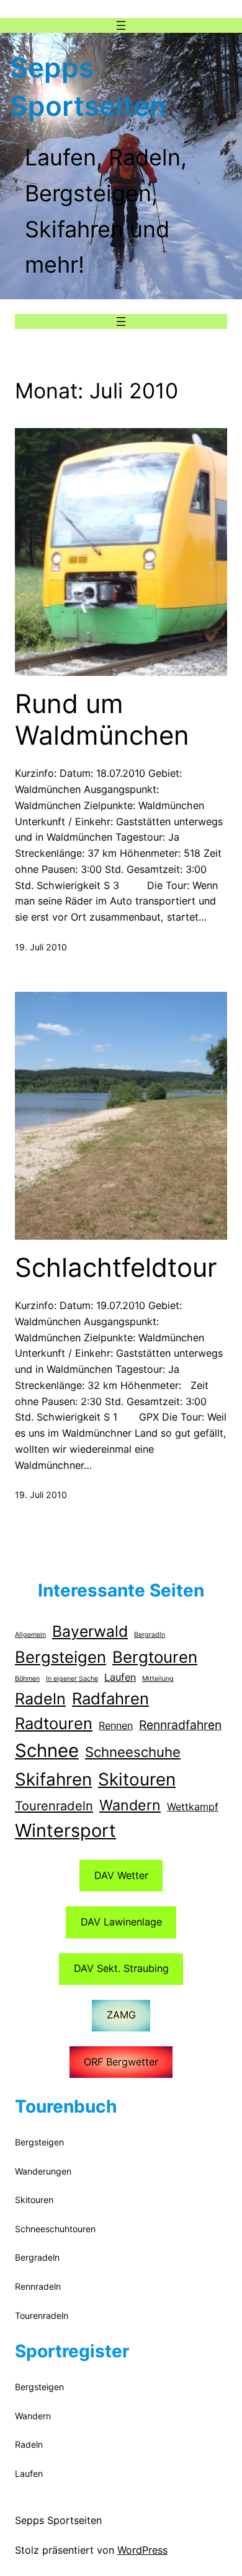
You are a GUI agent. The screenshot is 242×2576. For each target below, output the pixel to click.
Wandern (130, 1805)
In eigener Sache (72, 1679)
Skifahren (53, 1779)
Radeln (40, 1699)
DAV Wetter (121, 1875)
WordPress (142, 2550)
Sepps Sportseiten (58, 2520)
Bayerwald (90, 1631)
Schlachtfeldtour (116, 1268)
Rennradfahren (180, 1725)
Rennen (116, 1725)
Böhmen (27, 1679)
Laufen (120, 1677)
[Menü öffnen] (121, 25)
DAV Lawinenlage (121, 1922)
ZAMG (121, 2015)
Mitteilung (158, 1679)
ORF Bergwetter (121, 2062)
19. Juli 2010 (41, 947)
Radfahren (110, 1698)
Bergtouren (155, 1657)
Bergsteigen (60, 1657)
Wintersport (65, 1830)
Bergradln (150, 1635)
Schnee (47, 1750)
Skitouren (137, 1779)
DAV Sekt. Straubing (121, 1968)
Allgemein (30, 1635)
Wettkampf (193, 1807)
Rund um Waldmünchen (102, 719)
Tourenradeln (54, 1806)
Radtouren (54, 1723)
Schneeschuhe (133, 1752)
